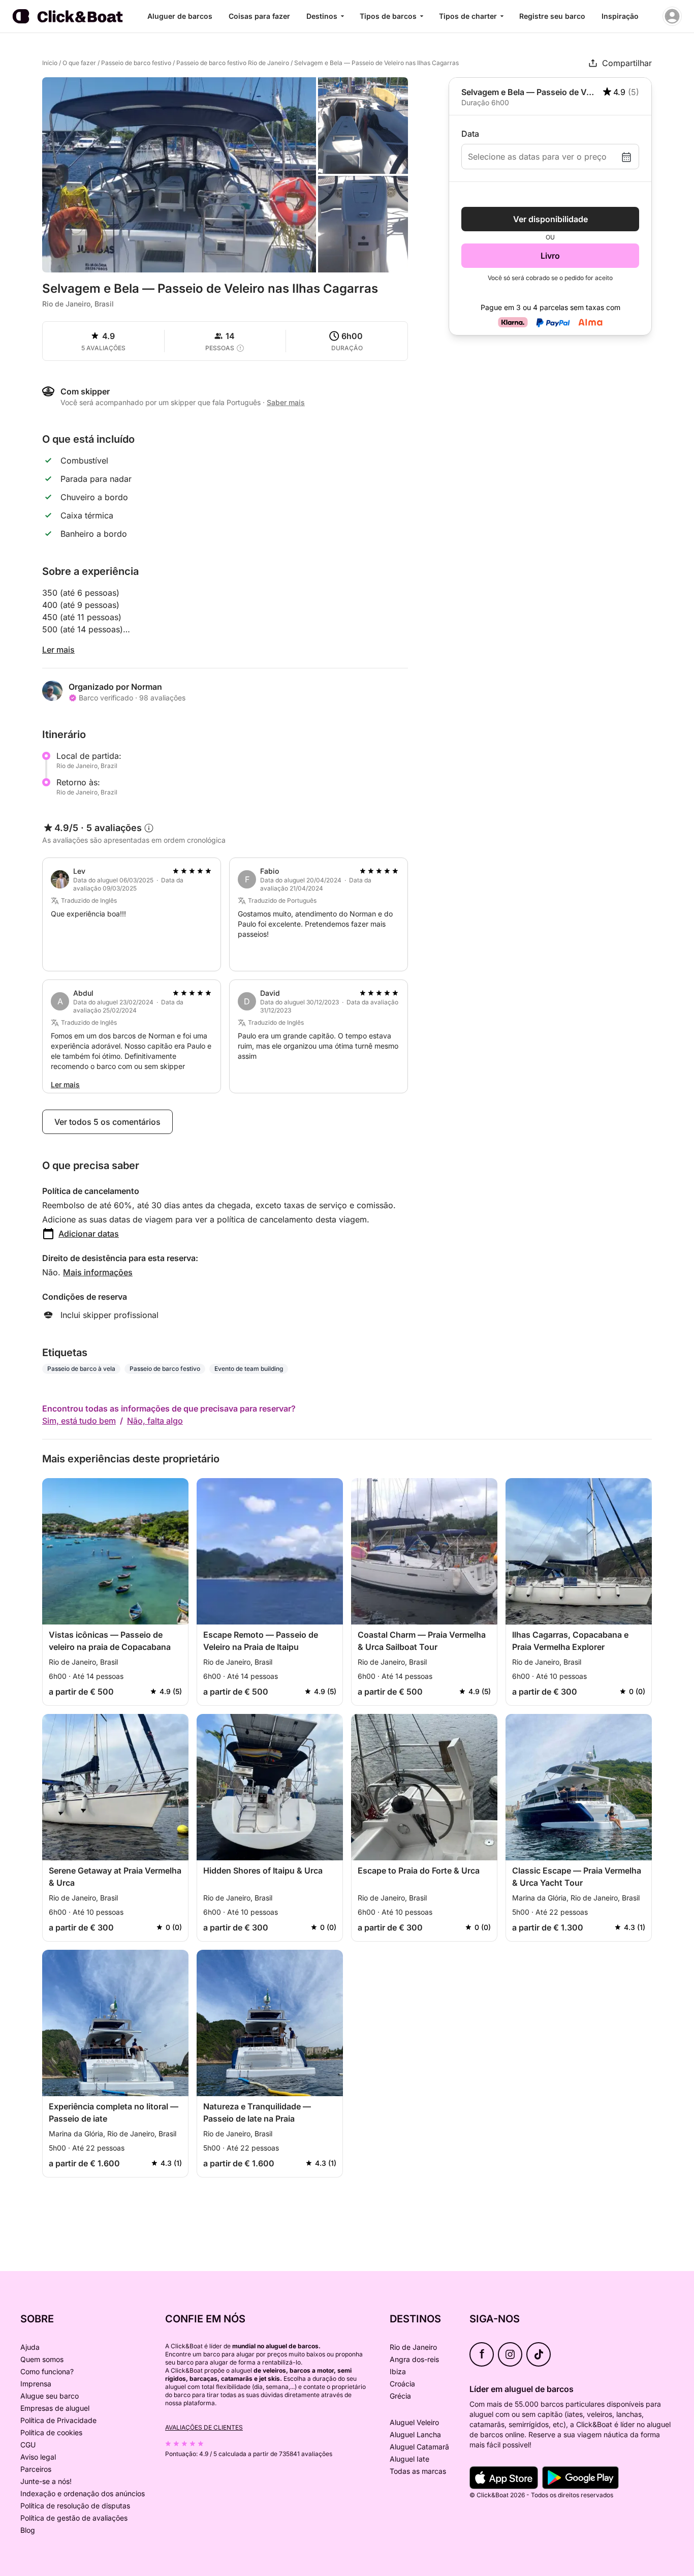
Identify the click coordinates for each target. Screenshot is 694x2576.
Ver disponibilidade (550, 219)
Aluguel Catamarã (419, 2447)
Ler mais (58, 650)
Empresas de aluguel (55, 2408)
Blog (28, 2530)
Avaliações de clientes (204, 2427)
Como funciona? (47, 2371)
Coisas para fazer (259, 16)
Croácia (402, 2384)
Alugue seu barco (50, 2396)
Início (50, 63)
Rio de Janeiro (413, 2347)
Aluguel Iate (409, 2459)
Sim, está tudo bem (79, 1421)
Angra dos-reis (414, 2359)
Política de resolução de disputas (75, 2506)
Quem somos (42, 2359)
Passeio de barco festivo (136, 63)
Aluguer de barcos (180, 16)
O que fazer (79, 63)
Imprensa (36, 2384)
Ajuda (30, 2347)
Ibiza (398, 2371)
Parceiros (36, 2469)
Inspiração (620, 16)
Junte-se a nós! (46, 2481)
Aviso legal (38, 2457)
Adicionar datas (89, 1234)
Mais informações (98, 1272)
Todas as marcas (418, 2471)
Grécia (400, 2396)
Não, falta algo (155, 1421)
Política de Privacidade (58, 2420)
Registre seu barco (552, 16)
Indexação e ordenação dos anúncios (83, 2493)
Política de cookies (51, 2432)
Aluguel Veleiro (414, 2422)
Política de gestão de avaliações (74, 2518)
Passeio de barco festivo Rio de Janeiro (233, 63)
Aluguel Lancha (415, 2434)
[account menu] (672, 16)
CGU (28, 2445)
